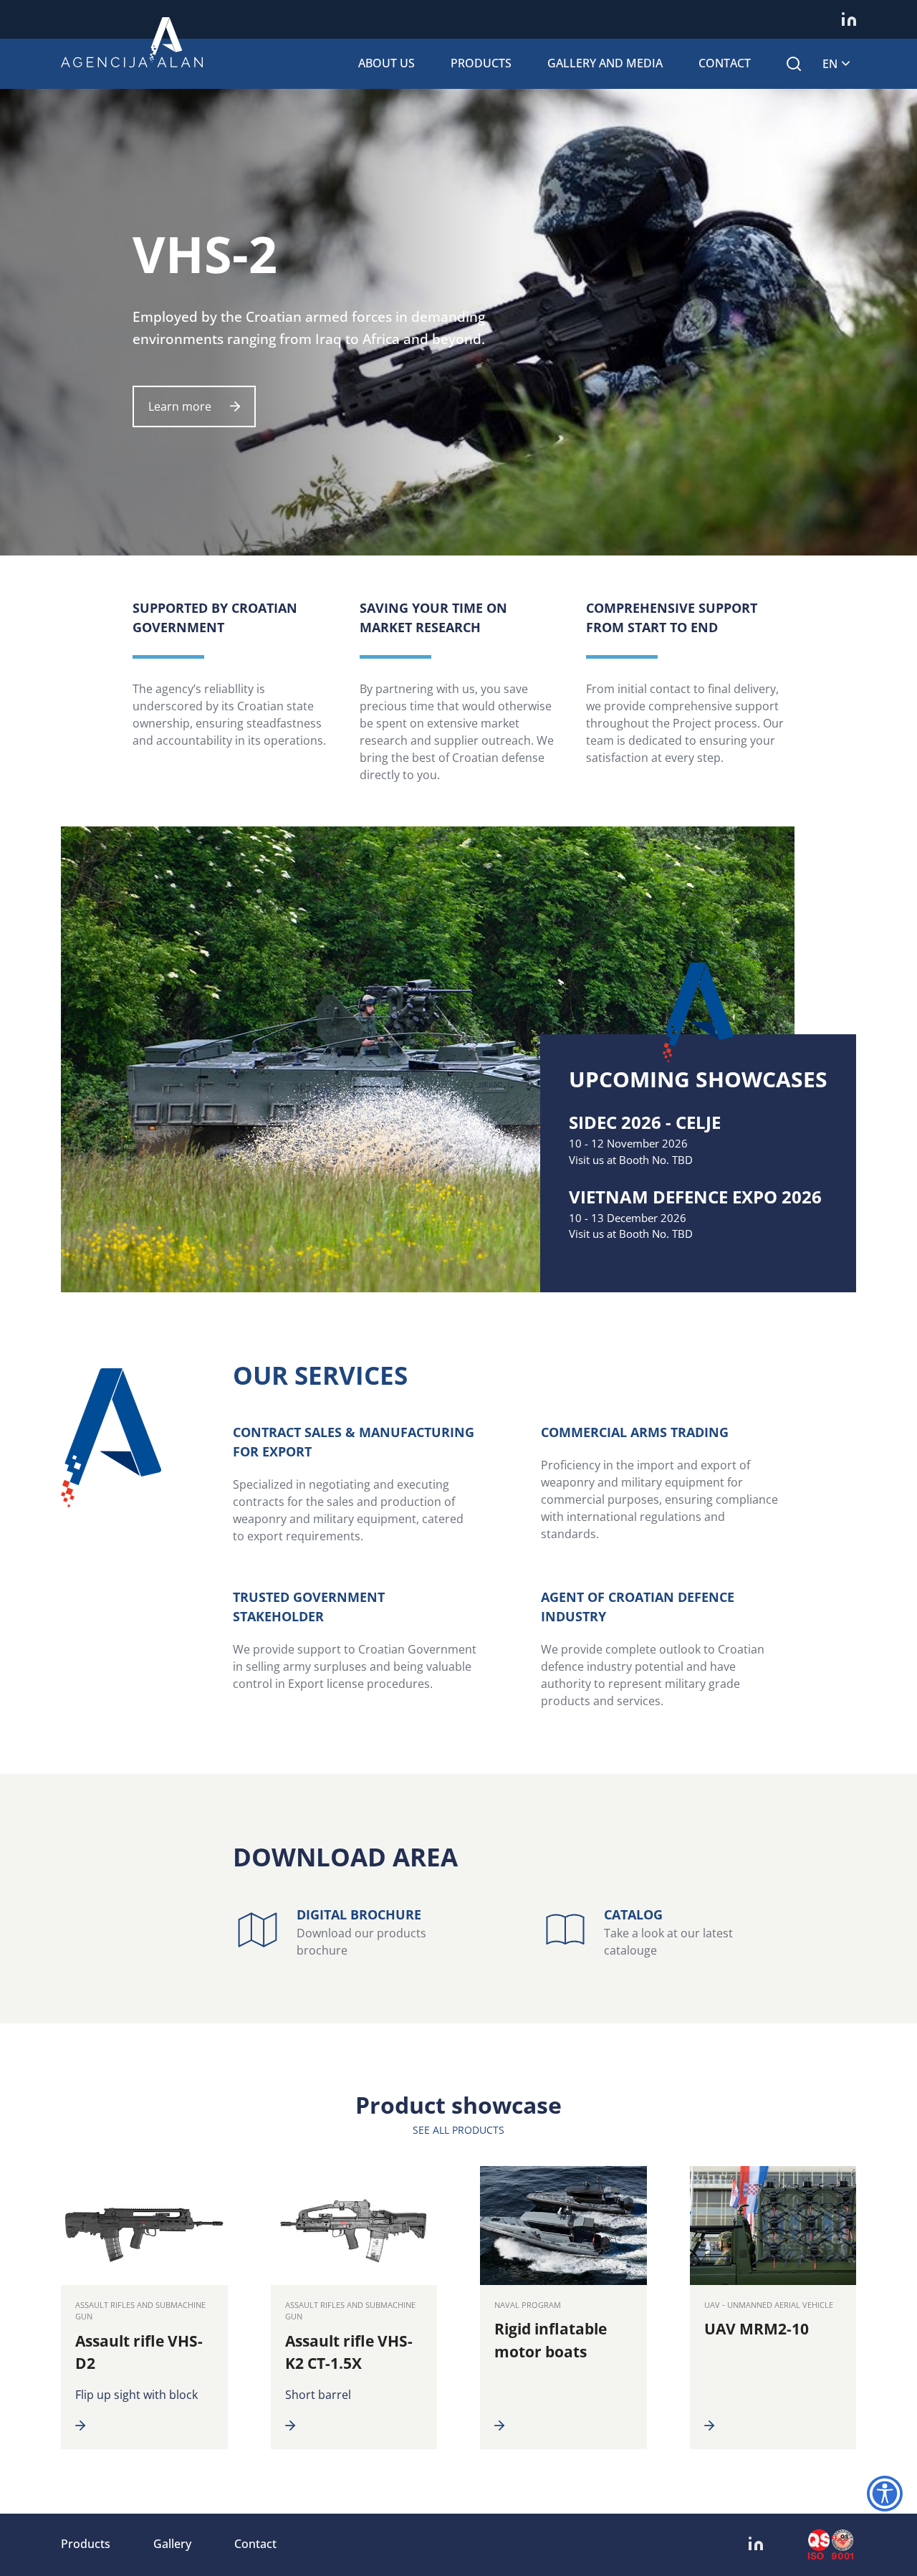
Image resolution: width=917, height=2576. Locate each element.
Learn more (180, 406)
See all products (458, 2130)
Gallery (172, 2544)
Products (481, 63)
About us (387, 63)
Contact (725, 63)
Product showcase (458, 2105)
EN (830, 64)
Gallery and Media (605, 63)
